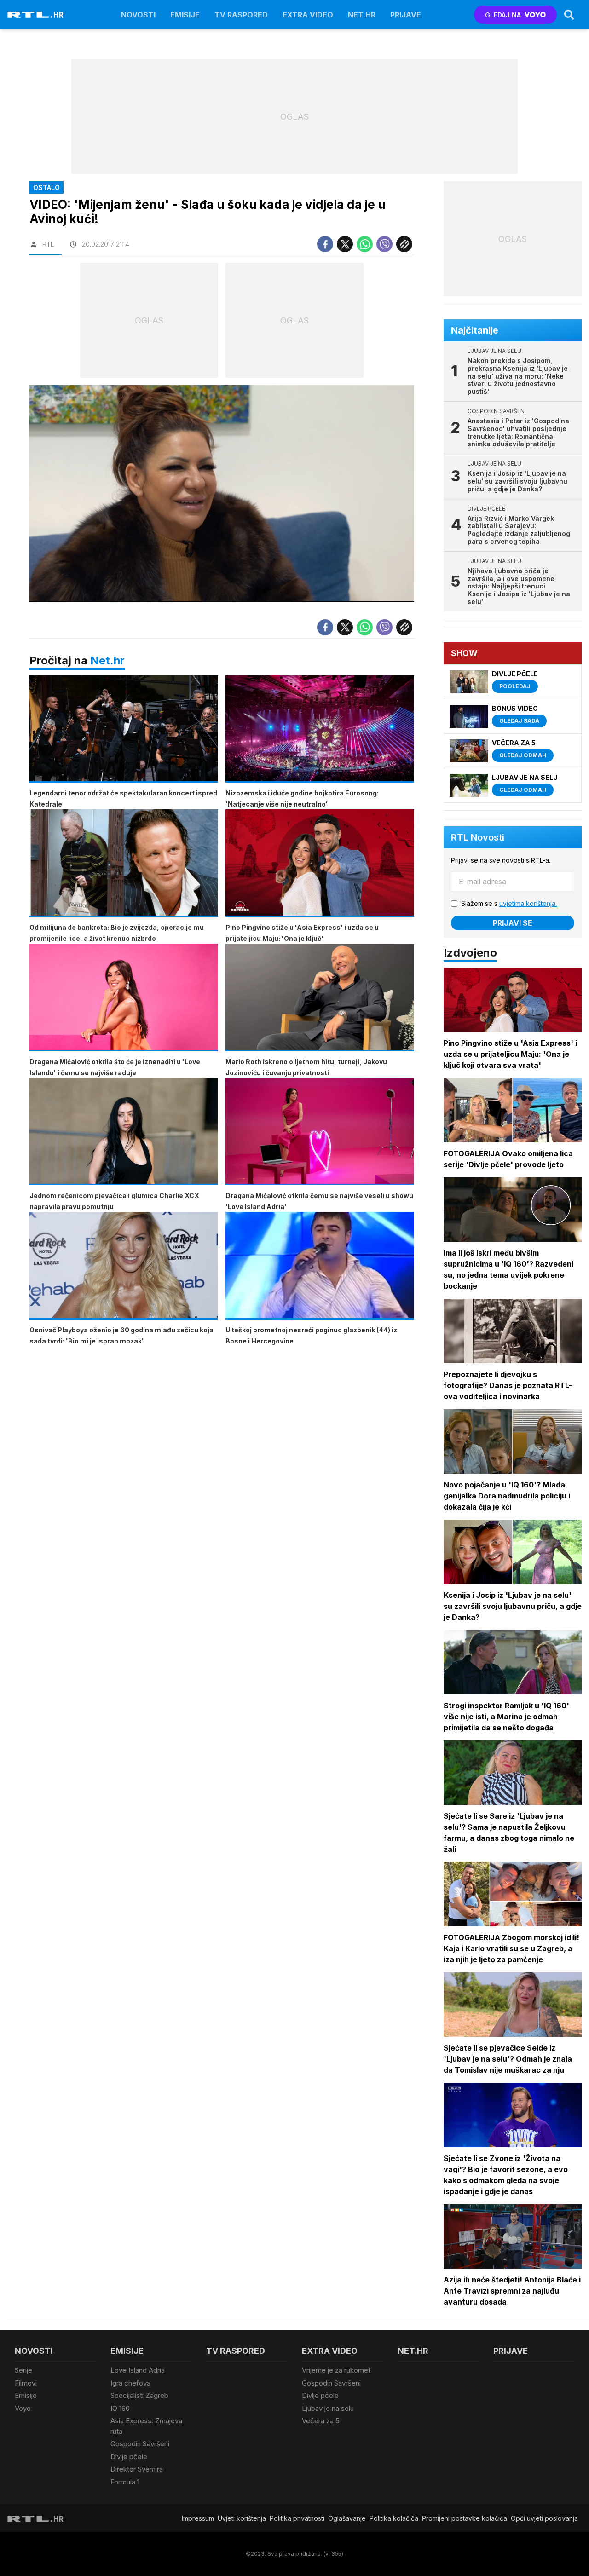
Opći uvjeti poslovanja (544, 2518)
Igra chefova (130, 2383)
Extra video (308, 15)
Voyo (23, 2408)
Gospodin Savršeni (140, 2444)
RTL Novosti (478, 837)
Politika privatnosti (297, 2518)
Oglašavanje (347, 2518)
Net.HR (362, 15)
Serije (23, 2370)
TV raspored (241, 15)
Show (464, 653)
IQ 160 (120, 2408)
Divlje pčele (129, 2457)
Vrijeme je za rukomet (336, 2370)
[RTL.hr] (35, 15)
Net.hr (107, 660)
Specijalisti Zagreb (139, 2395)
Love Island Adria (138, 2370)
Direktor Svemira (137, 2469)
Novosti (138, 15)
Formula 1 (125, 2482)
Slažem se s (509, 903)
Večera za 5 (321, 2421)
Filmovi (26, 2383)
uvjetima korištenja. (528, 903)
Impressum (198, 2518)
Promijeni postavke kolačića (465, 2518)
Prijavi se (513, 923)
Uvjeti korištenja (242, 2518)
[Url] (404, 244)
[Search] (569, 15)
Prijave (406, 15)
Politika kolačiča (394, 2518)
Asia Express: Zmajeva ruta (146, 2426)
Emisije (185, 15)
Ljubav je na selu (328, 2408)
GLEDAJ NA (503, 15)
